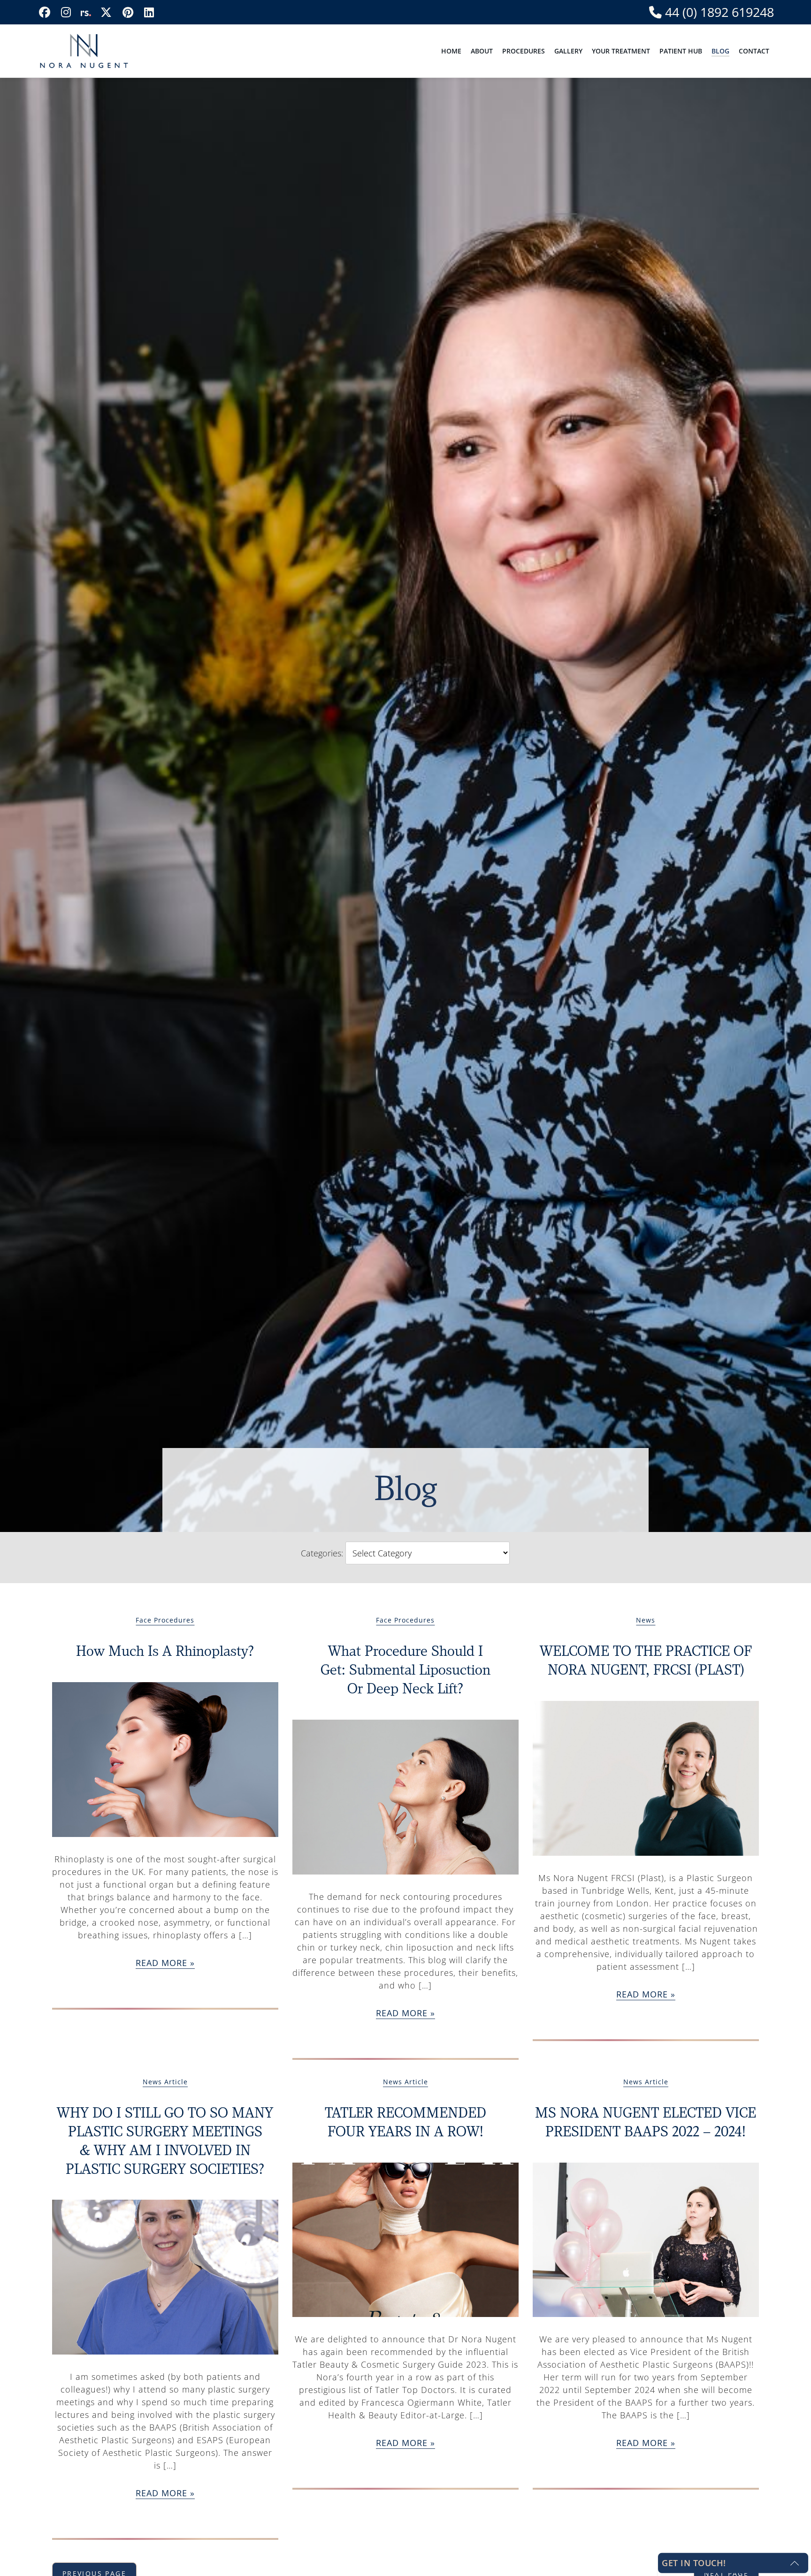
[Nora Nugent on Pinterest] (128, 12)
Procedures (524, 51)
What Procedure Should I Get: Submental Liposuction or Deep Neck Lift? (405, 1669)
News (646, 1620)
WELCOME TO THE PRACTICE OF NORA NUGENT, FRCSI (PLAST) (646, 1659)
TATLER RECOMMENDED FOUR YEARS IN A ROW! (405, 2121)
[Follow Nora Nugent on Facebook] (45, 12)
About (482, 51)
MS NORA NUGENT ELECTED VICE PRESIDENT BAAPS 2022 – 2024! (646, 2121)
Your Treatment (621, 51)
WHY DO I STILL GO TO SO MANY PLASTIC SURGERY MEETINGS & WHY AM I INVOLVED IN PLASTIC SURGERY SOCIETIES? (165, 2140)
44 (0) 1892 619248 (718, 12)
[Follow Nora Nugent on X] (106, 12)
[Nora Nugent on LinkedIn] (149, 12)
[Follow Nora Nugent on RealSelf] (86, 12)
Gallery (568, 51)
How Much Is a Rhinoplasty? (165, 1650)
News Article (165, 2082)
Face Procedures (165, 1620)
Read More (161, 1963)
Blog (720, 51)
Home (451, 51)
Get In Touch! (694, 2563)
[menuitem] (451, 51)
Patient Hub (681, 51)
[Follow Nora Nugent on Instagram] (66, 12)
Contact (754, 51)
